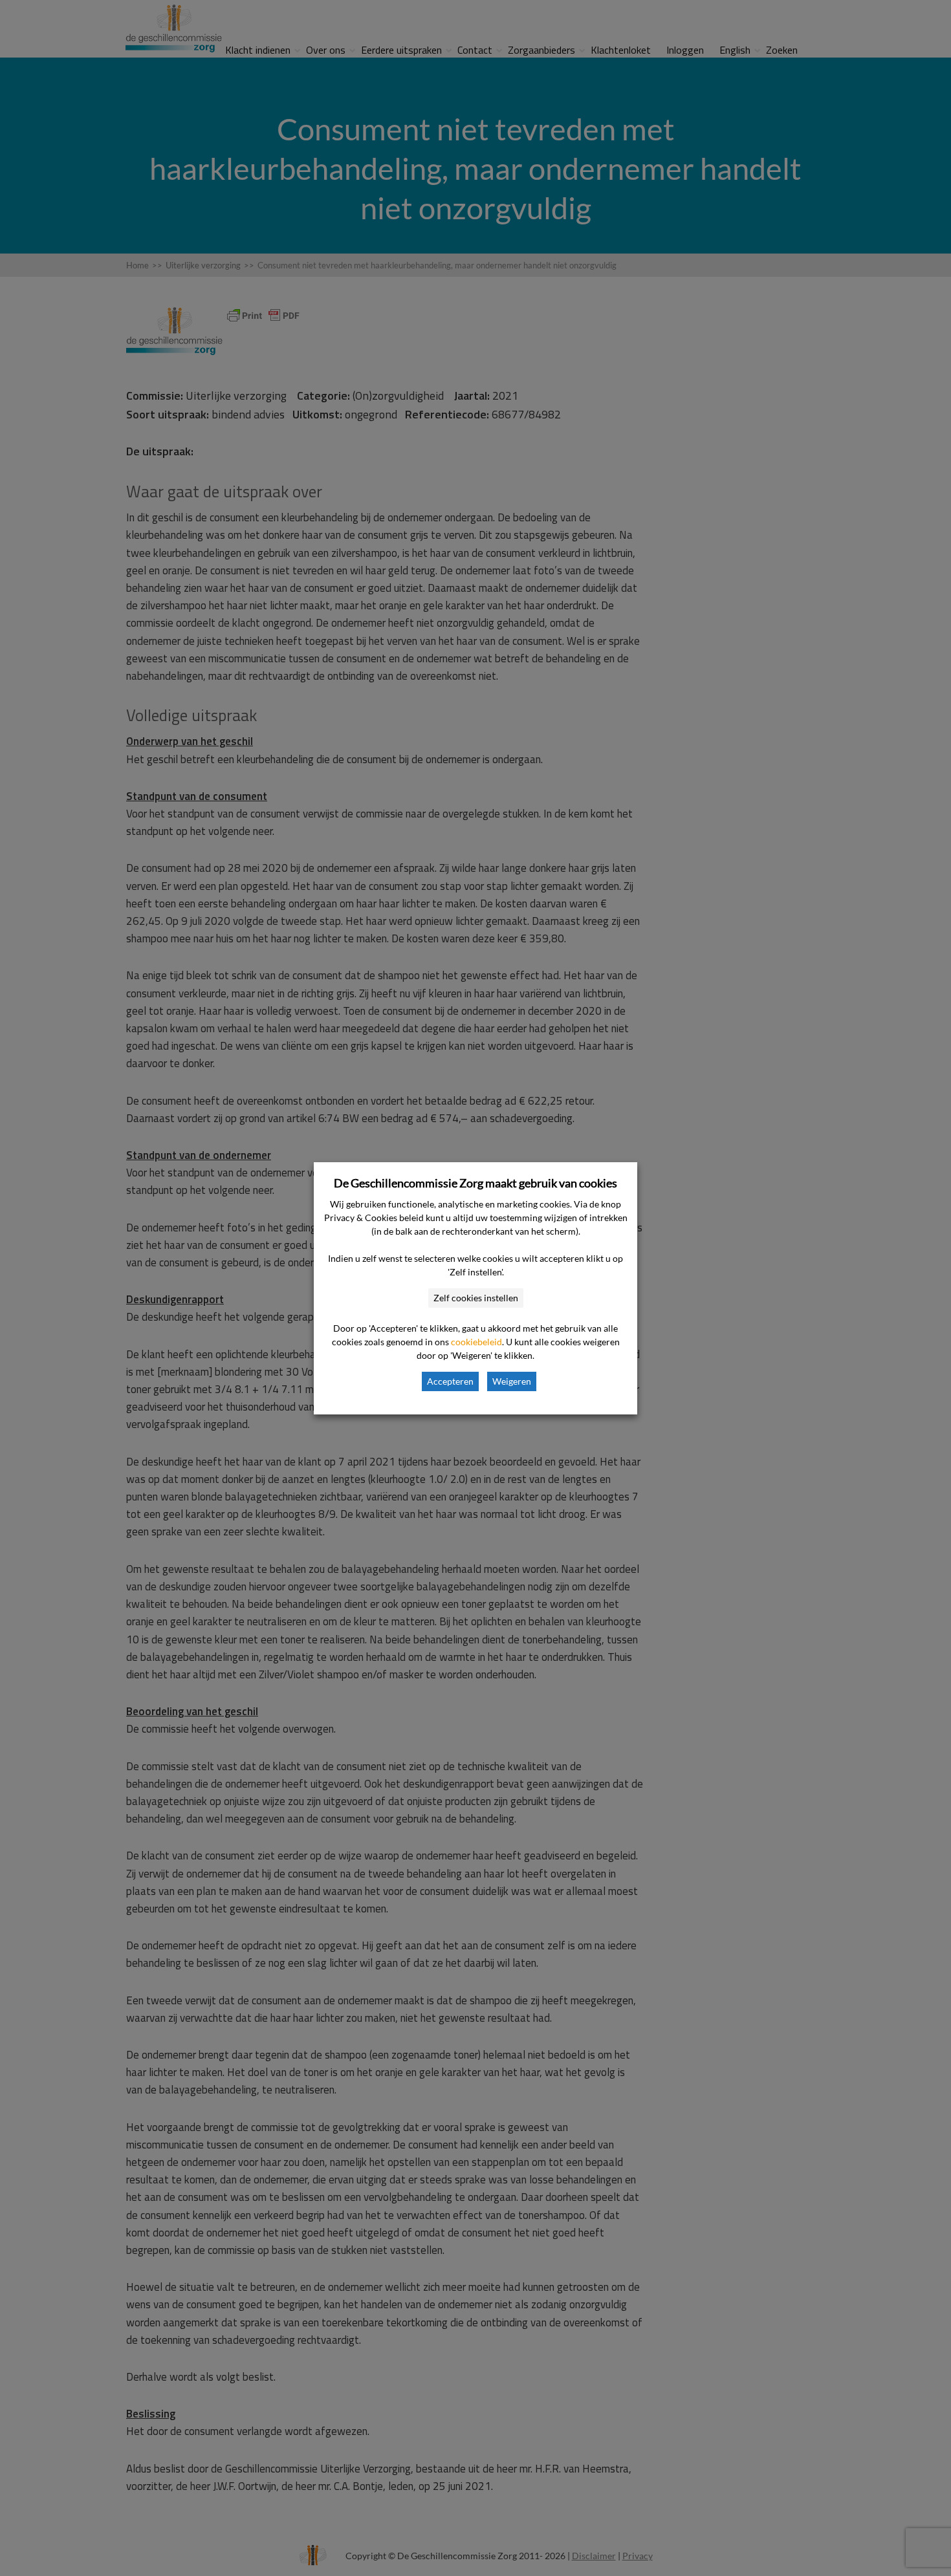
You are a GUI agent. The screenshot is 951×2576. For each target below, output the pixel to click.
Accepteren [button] (450, 1381)
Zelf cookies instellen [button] (476, 1298)
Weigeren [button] (512, 1381)
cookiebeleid (476, 1342)
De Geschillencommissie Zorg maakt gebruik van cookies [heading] (475, 1183)
